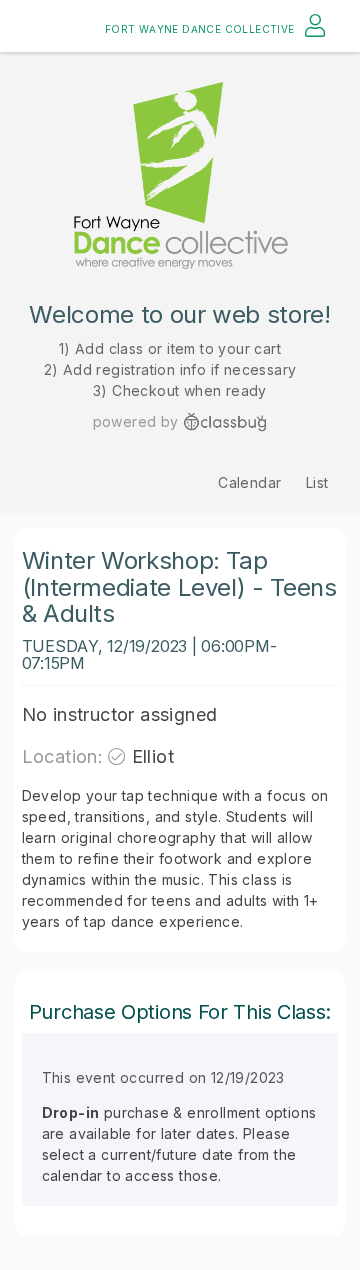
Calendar (249, 482)
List (317, 482)
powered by (136, 421)
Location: (63, 756)
